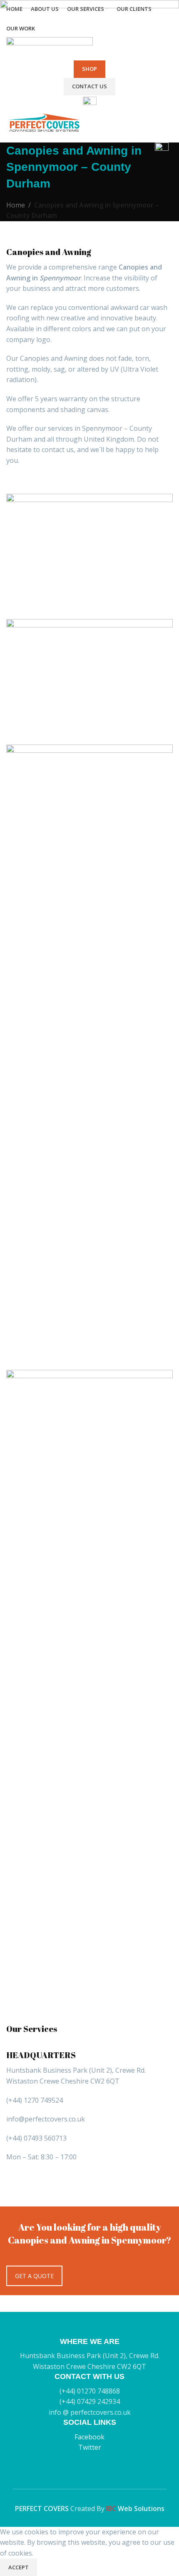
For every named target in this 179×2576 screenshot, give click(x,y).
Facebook (89, 2437)
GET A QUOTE (34, 2276)
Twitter (90, 2447)
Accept (19, 2567)
